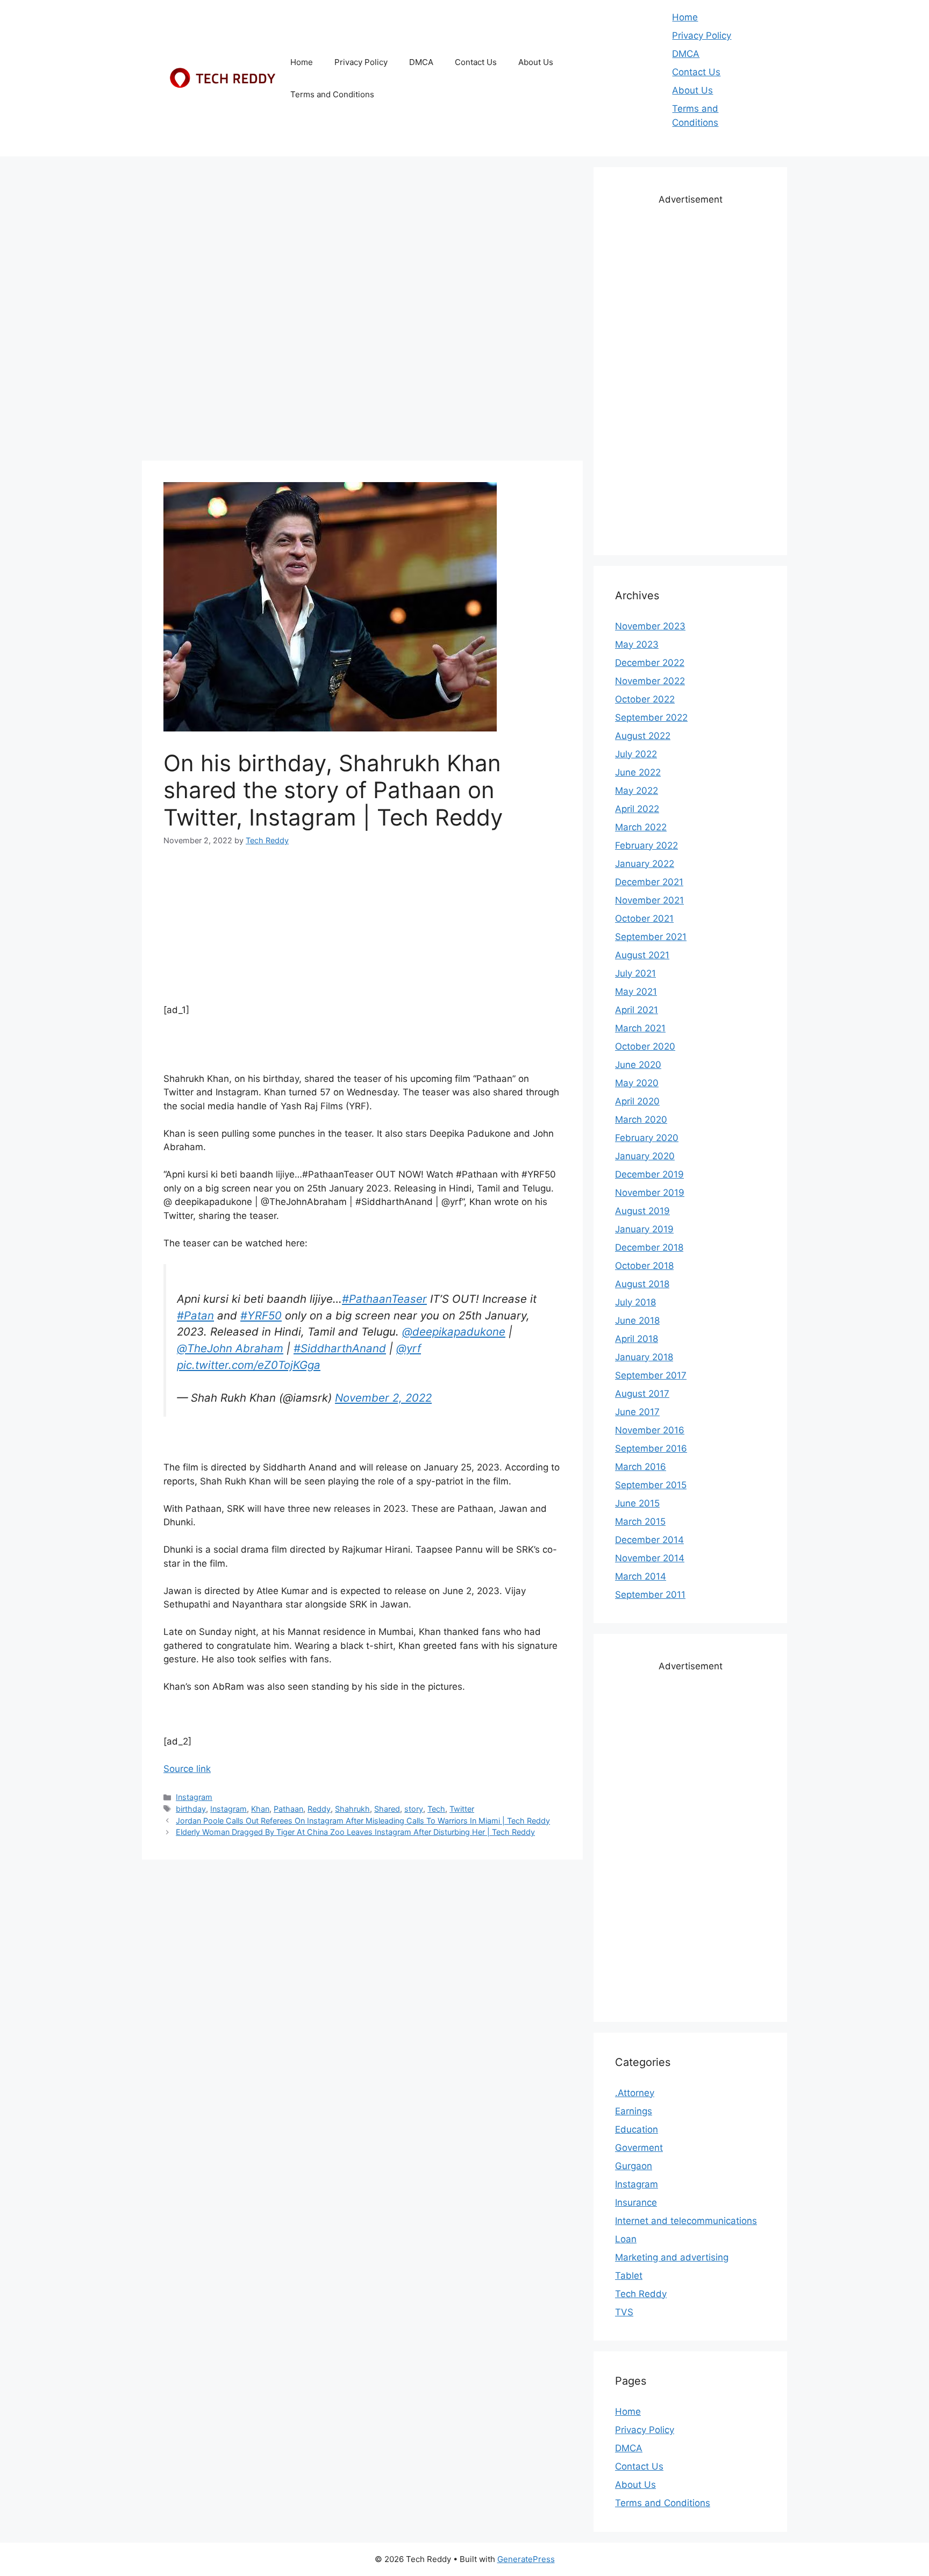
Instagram (194, 1797)
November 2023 (650, 626)
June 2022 (638, 772)
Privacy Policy (361, 62)
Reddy (319, 1809)
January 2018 (644, 1357)
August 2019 (642, 1211)
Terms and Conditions (332, 94)
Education (637, 2129)
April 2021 (637, 1010)
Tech (436, 1809)
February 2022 (646, 845)
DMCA (421, 62)
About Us (536, 62)
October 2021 (644, 919)
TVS (624, 2312)
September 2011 (650, 1595)
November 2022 (650, 681)
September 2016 (651, 1448)
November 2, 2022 (383, 1398)
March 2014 (641, 1576)
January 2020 (645, 1156)
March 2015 (640, 1522)
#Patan (195, 1315)
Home (302, 62)
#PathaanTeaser (384, 1299)
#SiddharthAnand (340, 1348)
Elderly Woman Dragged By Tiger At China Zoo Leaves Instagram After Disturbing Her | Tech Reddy (355, 1832)
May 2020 (637, 1083)
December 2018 (649, 1247)
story (414, 1809)
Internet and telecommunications (686, 2221)
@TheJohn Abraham (230, 1348)
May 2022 (637, 791)
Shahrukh (352, 1809)
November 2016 (650, 1430)
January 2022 (645, 864)
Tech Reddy (641, 2294)
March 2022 (641, 827)
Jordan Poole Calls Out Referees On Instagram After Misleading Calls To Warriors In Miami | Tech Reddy (363, 1821)
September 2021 (651, 937)
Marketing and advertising (672, 2257)
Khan (260, 1809)
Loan (626, 2239)
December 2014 (649, 1540)
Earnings (634, 2111)
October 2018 (644, 1266)
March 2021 (640, 1028)
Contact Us (476, 62)
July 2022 (636, 754)
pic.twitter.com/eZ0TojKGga (249, 1365)
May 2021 (636, 992)
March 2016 (641, 1467)
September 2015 (651, 1485)
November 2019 (650, 1193)
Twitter (462, 1809)
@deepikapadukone (454, 1332)
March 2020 (641, 1120)
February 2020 (647, 1138)
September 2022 (651, 717)
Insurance (636, 2202)
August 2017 (642, 1394)
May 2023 (637, 644)
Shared (387, 1809)
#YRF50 (261, 1315)
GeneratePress (526, 2559)
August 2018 (642, 1284)
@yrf (409, 1348)
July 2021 (635, 973)
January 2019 (644, 1229)
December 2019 (649, 1174)
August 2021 (642, 955)
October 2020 (645, 1046)
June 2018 (637, 1321)
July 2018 (635, 1302)
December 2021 (649, 882)
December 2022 (650, 663)
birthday (191, 1809)
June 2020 (638, 1065)
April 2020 (637, 1101)
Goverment (639, 2148)
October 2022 (645, 699)
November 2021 (649, 900)
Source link (187, 1769)
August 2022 (643, 736)
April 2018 (637, 1339)
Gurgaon (634, 2166)
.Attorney (635, 2093)
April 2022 (637, 809)
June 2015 (637, 1503)
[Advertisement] (362, 242)
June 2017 (637, 1412)
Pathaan (288, 1809)
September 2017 (651, 1375)
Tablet (629, 2276)
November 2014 (650, 1558)
